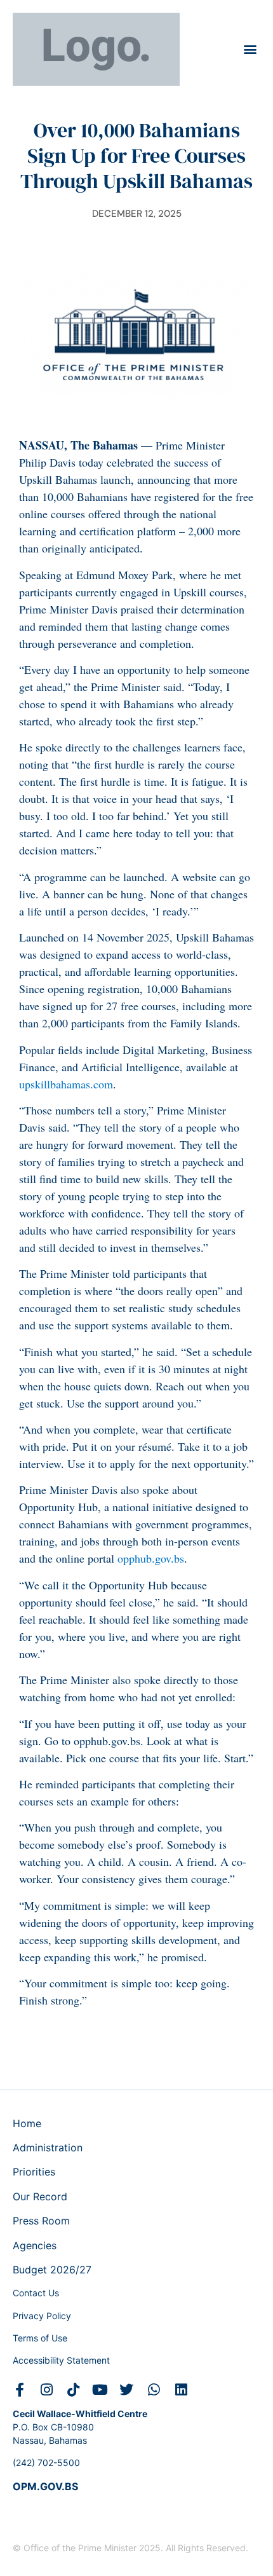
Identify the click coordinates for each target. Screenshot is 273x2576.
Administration (48, 2148)
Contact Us (36, 2293)
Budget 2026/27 (52, 2270)
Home (27, 2123)
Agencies (35, 2245)
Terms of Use (40, 2338)
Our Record (40, 2196)
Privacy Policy (42, 2316)
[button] (250, 49)
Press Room (41, 2221)
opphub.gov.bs (149, 1558)
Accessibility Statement (61, 2360)
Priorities (34, 2172)
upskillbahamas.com (66, 1084)
